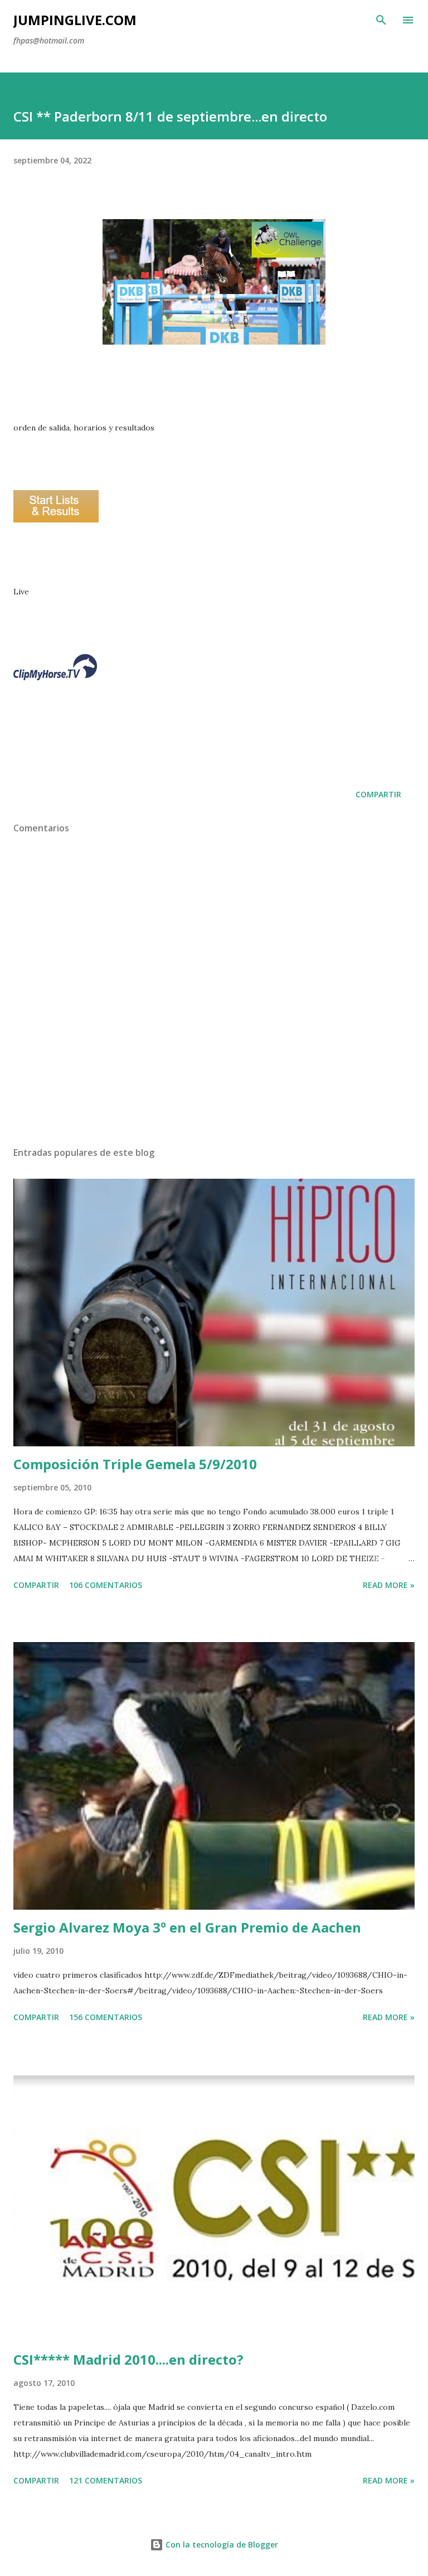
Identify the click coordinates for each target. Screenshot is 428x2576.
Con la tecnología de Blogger (221, 2544)
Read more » (389, 1585)
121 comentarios (106, 2480)
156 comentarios (106, 2017)
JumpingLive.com (75, 20)
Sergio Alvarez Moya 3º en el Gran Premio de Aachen (187, 1927)
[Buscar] (381, 20)
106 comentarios (106, 1585)
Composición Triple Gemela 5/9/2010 (135, 1464)
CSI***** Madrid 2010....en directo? (128, 2359)
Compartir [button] (378, 794)
